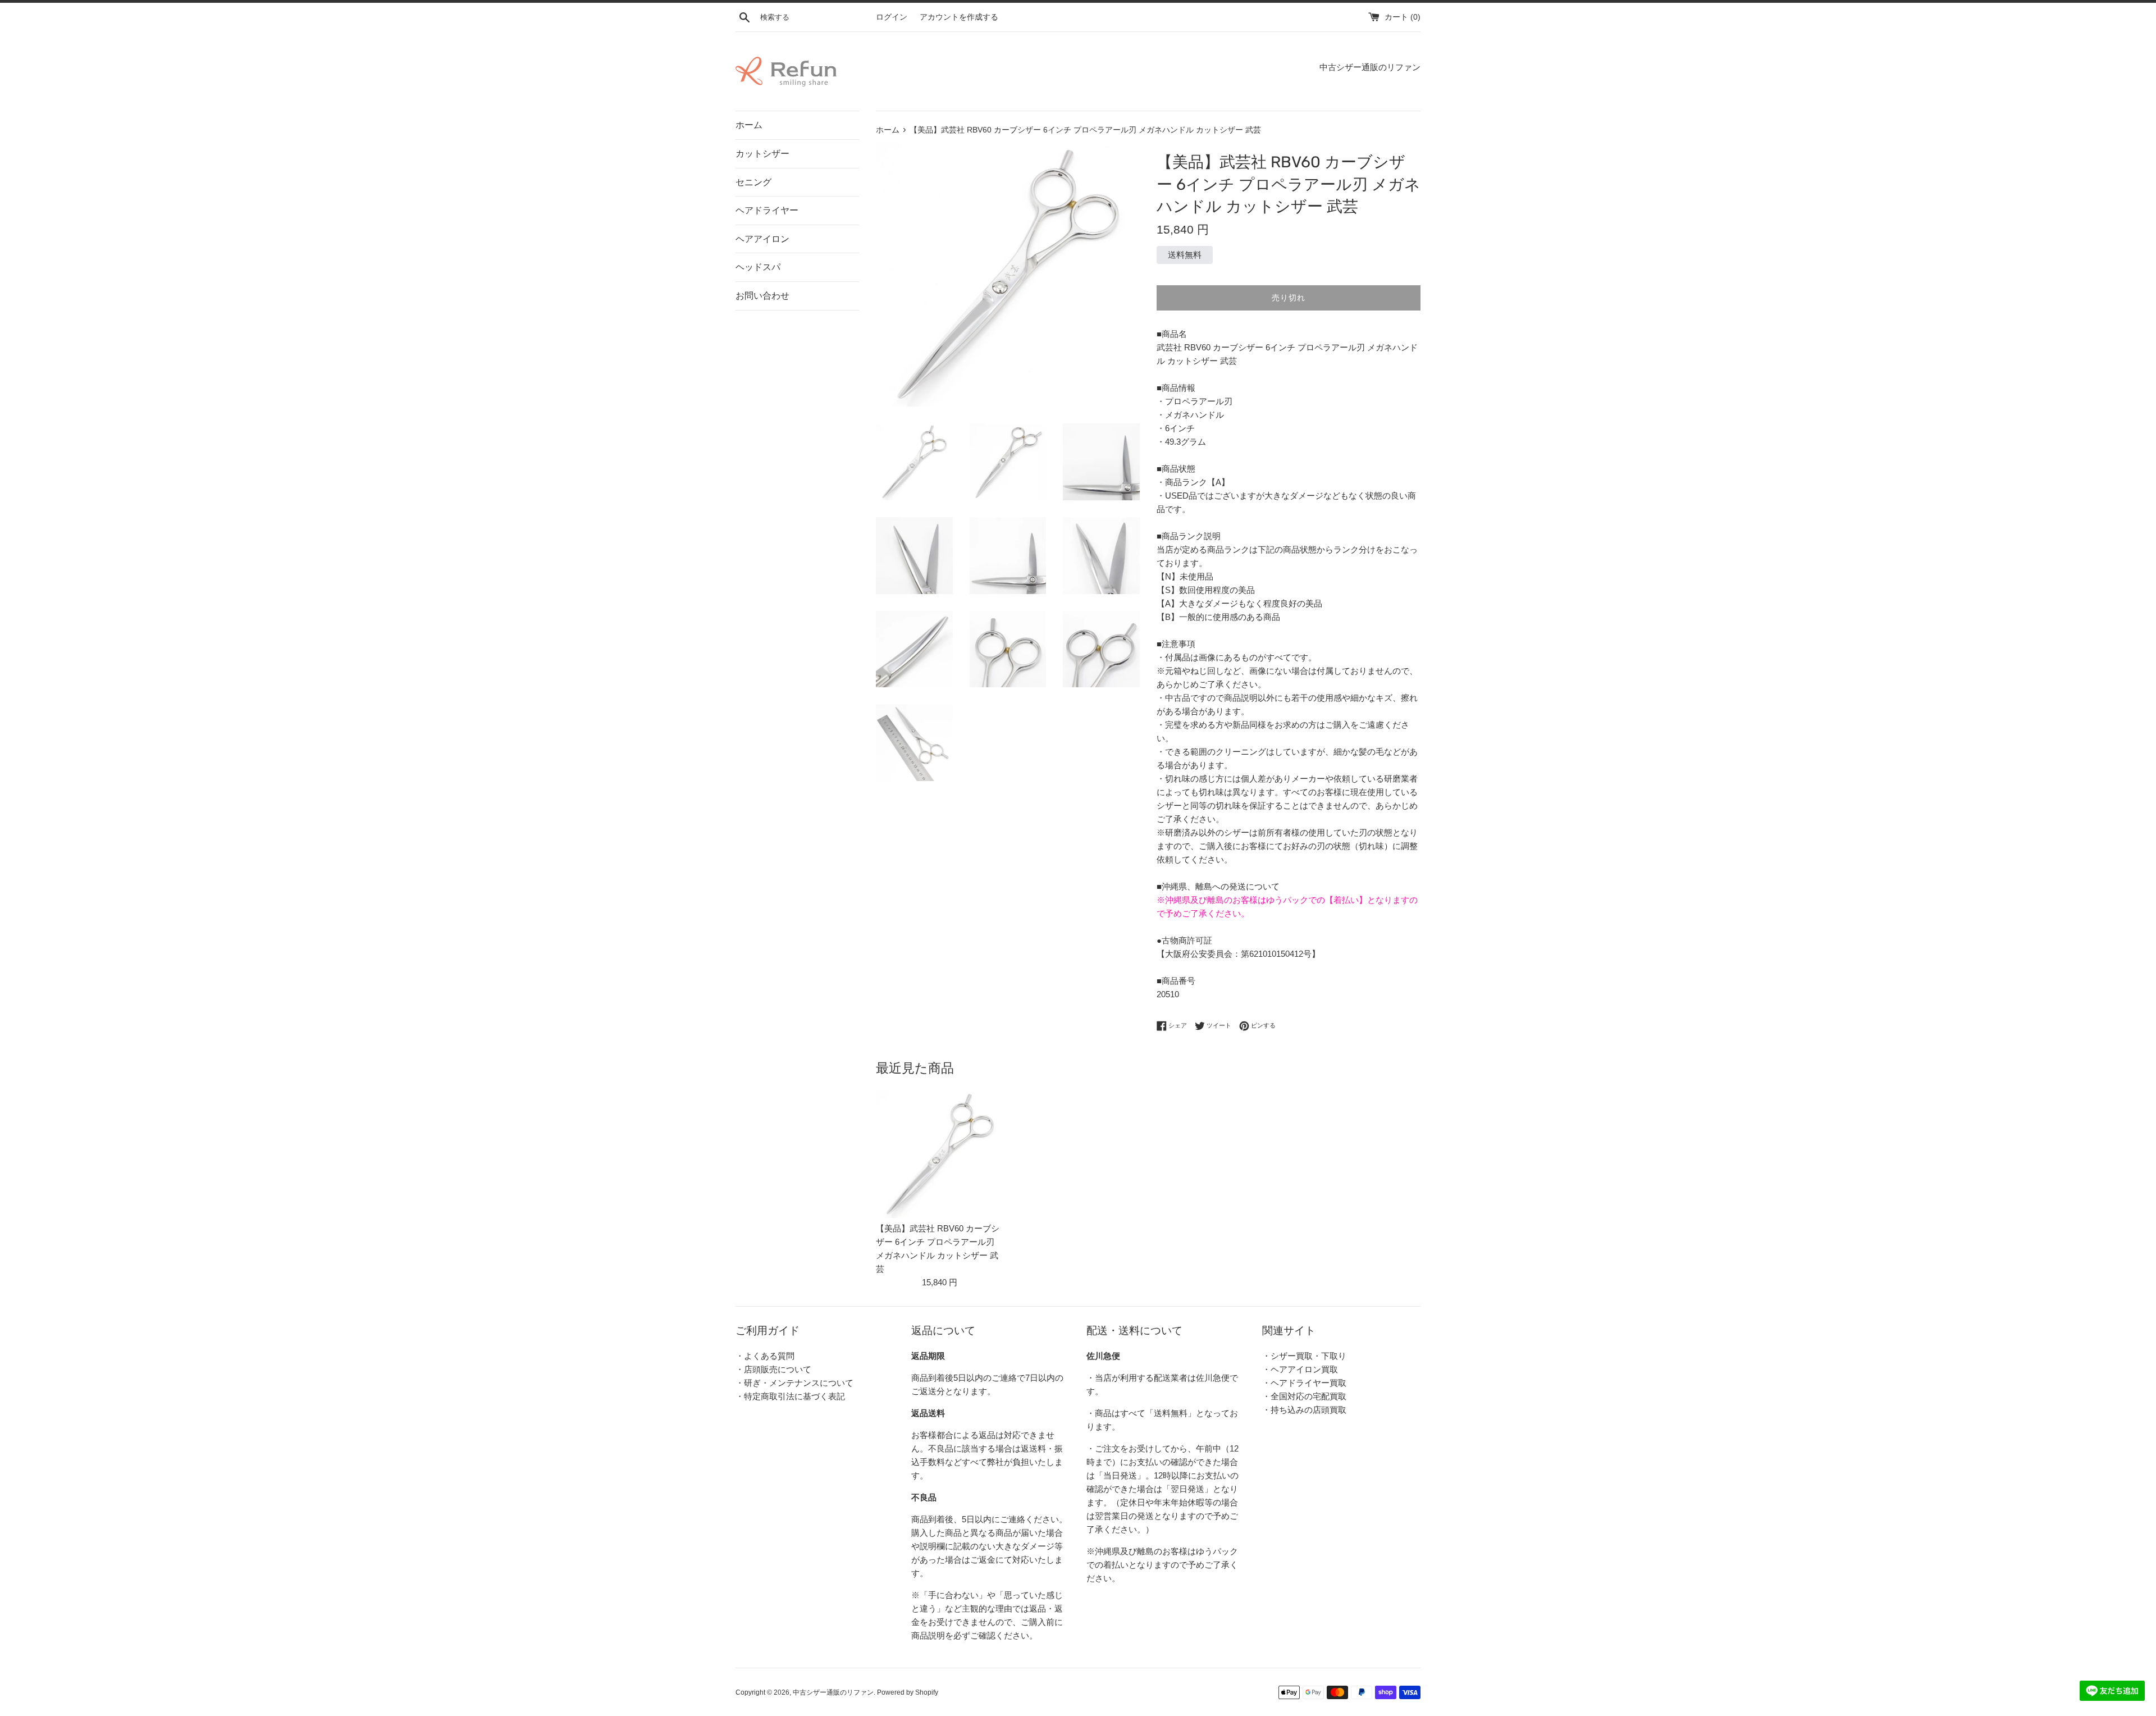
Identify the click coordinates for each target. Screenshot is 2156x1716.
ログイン (892, 17)
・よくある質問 (765, 1356)
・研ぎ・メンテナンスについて (794, 1383)
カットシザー (762, 154)
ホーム (749, 125)
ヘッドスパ (758, 267)
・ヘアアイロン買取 (1300, 1369)
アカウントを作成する (959, 17)
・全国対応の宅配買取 (1304, 1396)
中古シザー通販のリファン (833, 1692)
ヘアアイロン (762, 239)
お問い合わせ (762, 296)
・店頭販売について (773, 1369)
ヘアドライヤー (767, 210)
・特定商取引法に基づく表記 (790, 1396)
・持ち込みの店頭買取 (1304, 1410)
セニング (753, 182)
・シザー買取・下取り (1304, 1356)
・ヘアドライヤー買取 (1304, 1383)
